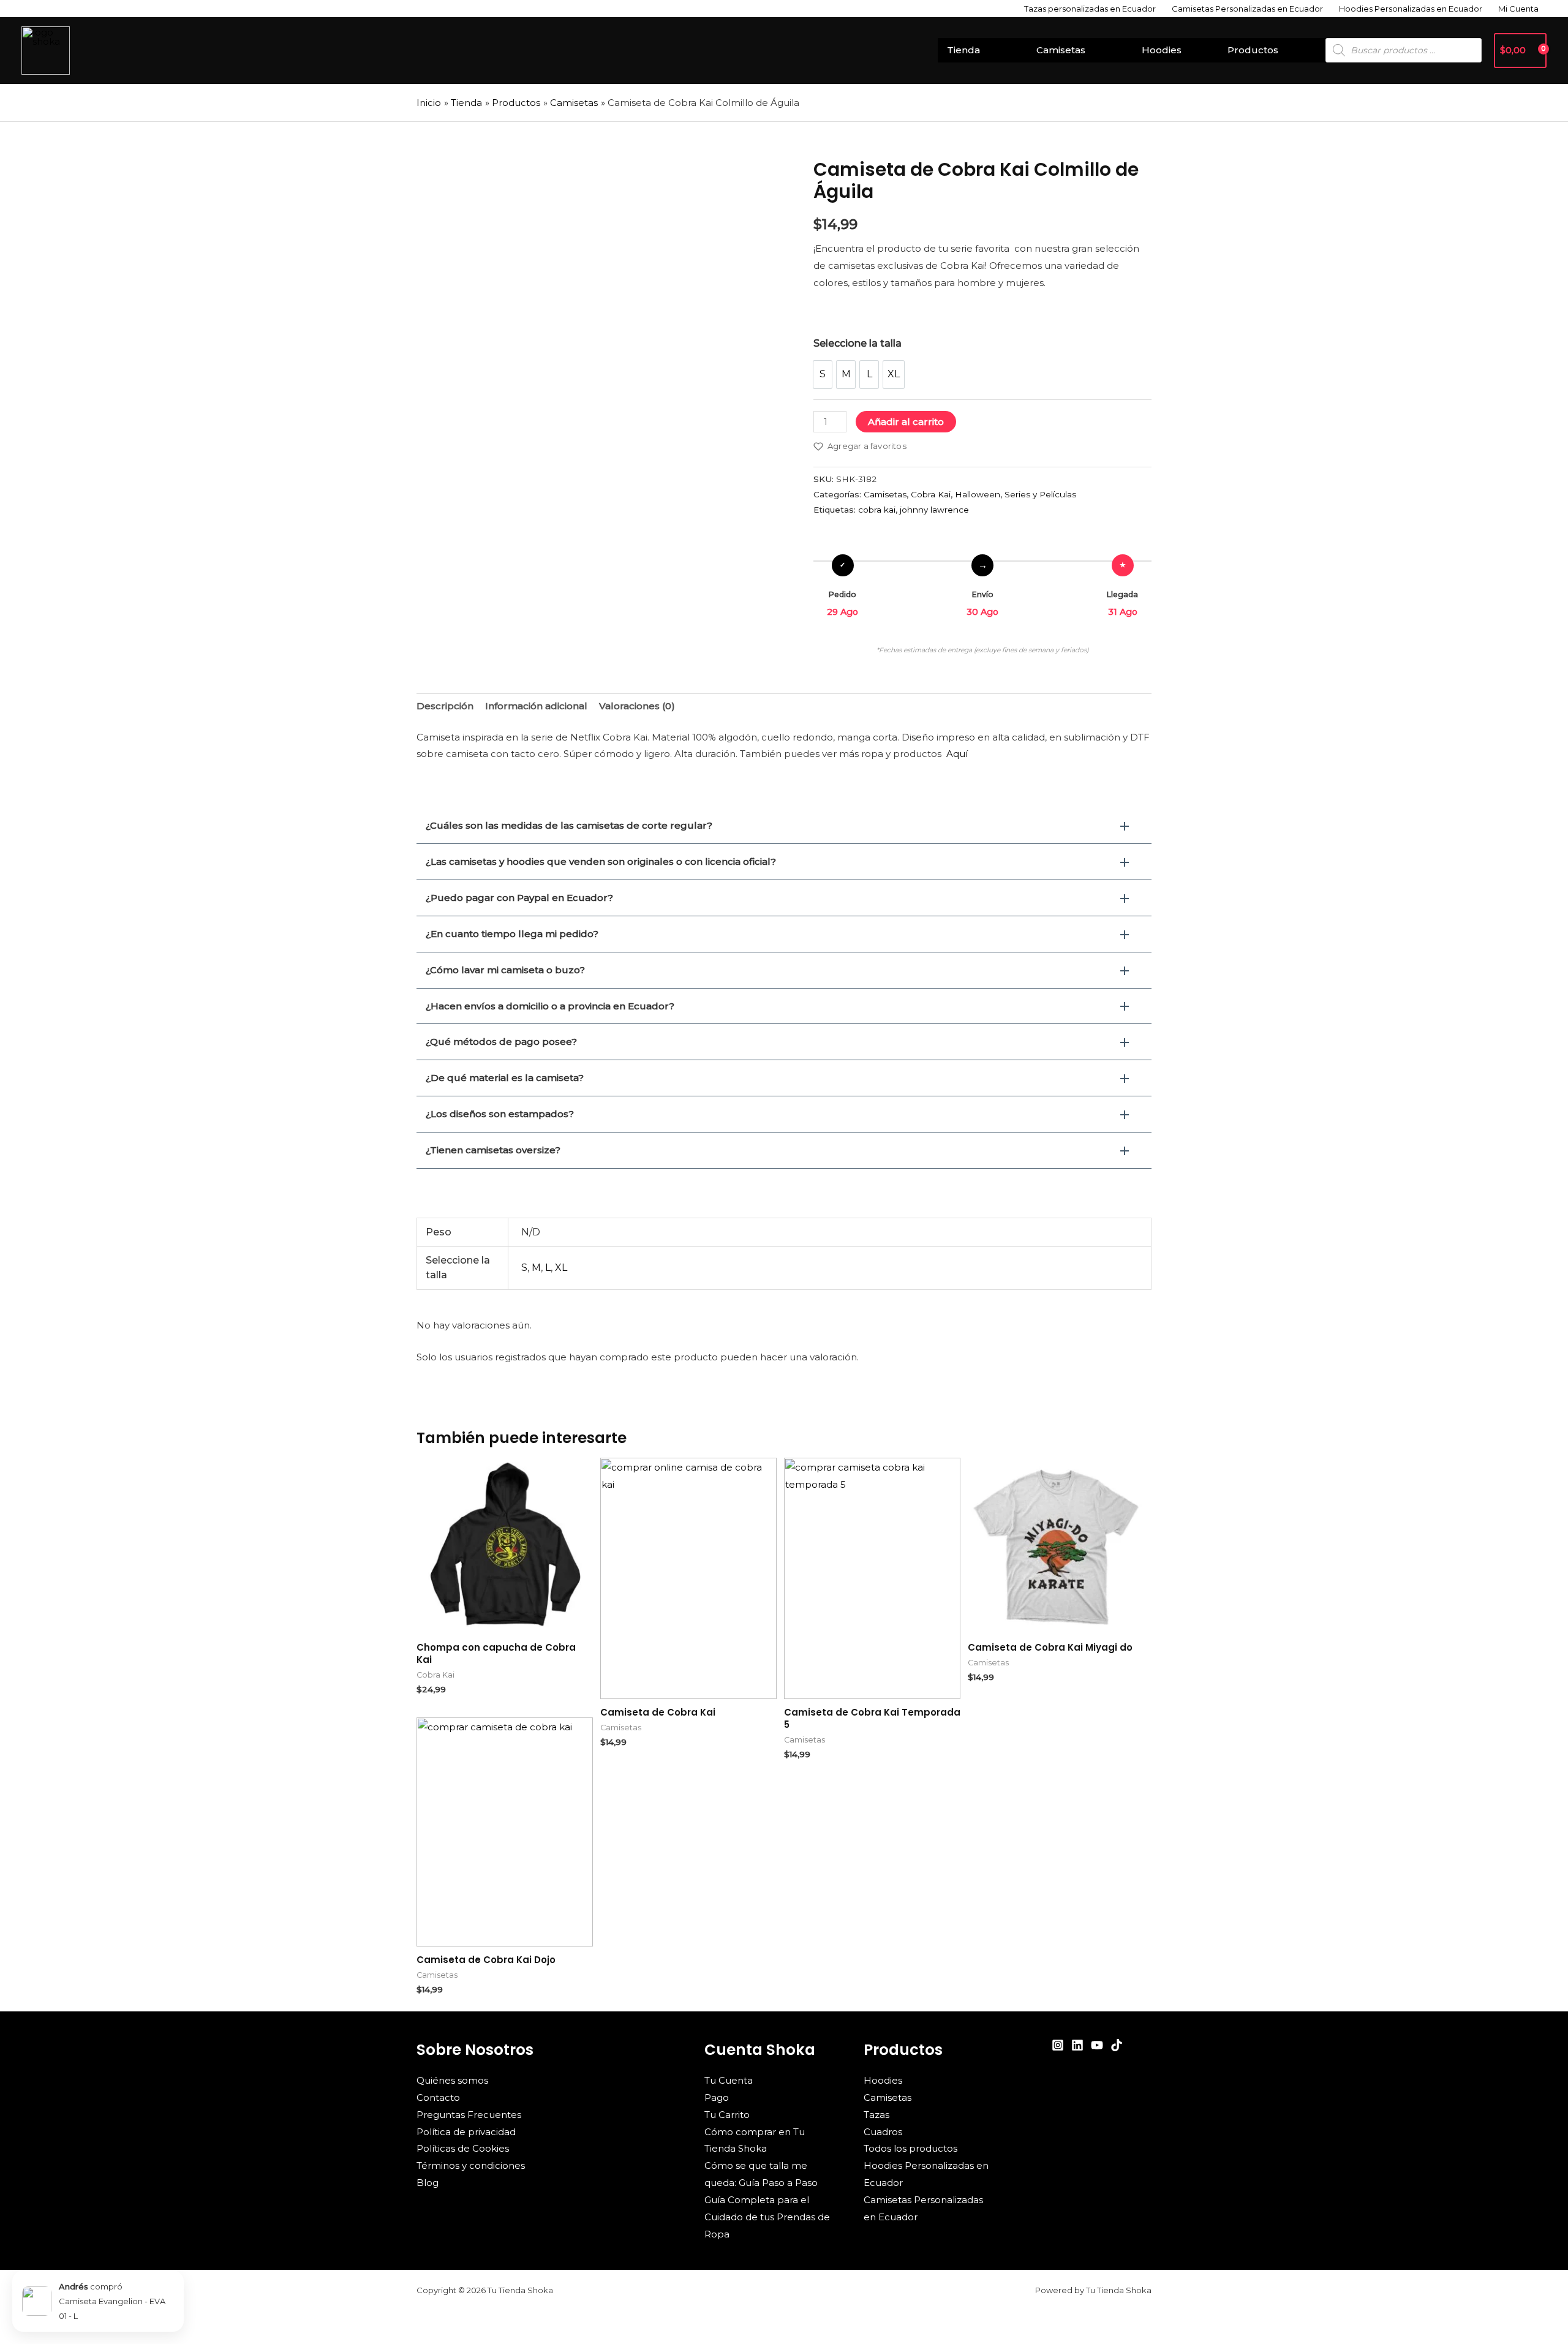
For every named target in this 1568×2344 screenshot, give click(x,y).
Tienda (963, 50)
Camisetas (1061, 50)
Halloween (978, 494)
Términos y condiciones (471, 2165)
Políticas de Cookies (463, 2148)
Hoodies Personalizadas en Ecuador (1411, 9)
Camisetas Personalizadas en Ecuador (1247, 9)
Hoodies (1162, 50)
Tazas (876, 2115)
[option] (823, 375)
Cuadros (883, 2132)
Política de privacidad (466, 2132)
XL (561, 1268)
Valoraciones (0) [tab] (637, 706)
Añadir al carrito (906, 422)
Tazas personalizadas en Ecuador (1090, 9)
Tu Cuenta (729, 2080)
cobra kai (877, 510)
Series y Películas (1040, 494)
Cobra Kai (931, 494)
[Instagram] (1058, 2045)
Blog (428, 2183)
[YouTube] (1097, 2045)
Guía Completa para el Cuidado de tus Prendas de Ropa (767, 2217)
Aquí (957, 754)
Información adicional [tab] (536, 706)
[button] (784, 826)
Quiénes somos (452, 2080)
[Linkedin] (1077, 2045)
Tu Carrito (727, 2115)
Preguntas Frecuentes (469, 2115)
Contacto (438, 2097)
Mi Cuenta (1518, 9)
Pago (717, 2097)
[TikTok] (1117, 2045)
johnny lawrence (934, 510)
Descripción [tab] (445, 706)
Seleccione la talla (858, 343)
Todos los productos (910, 2148)
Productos (1253, 50)
